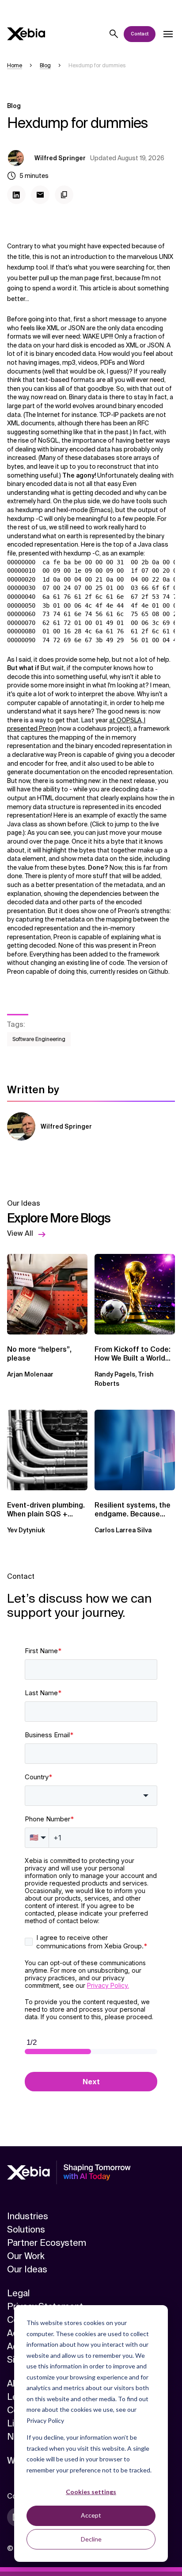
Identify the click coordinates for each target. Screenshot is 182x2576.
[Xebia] (26, 34)
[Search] (114, 34)
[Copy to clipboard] (64, 195)
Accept (91, 2515)
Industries (28, 2216)
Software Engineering (39, 1039)
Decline (91, 2539)
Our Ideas (27, 2269)
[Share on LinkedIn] (16, 195)
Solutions (26, 2229)
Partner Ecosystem (47, 2243)
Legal (18, 2293)
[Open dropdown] (168, 34)
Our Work (26, 2256)
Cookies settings (91, 2492)
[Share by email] (40, 195)
